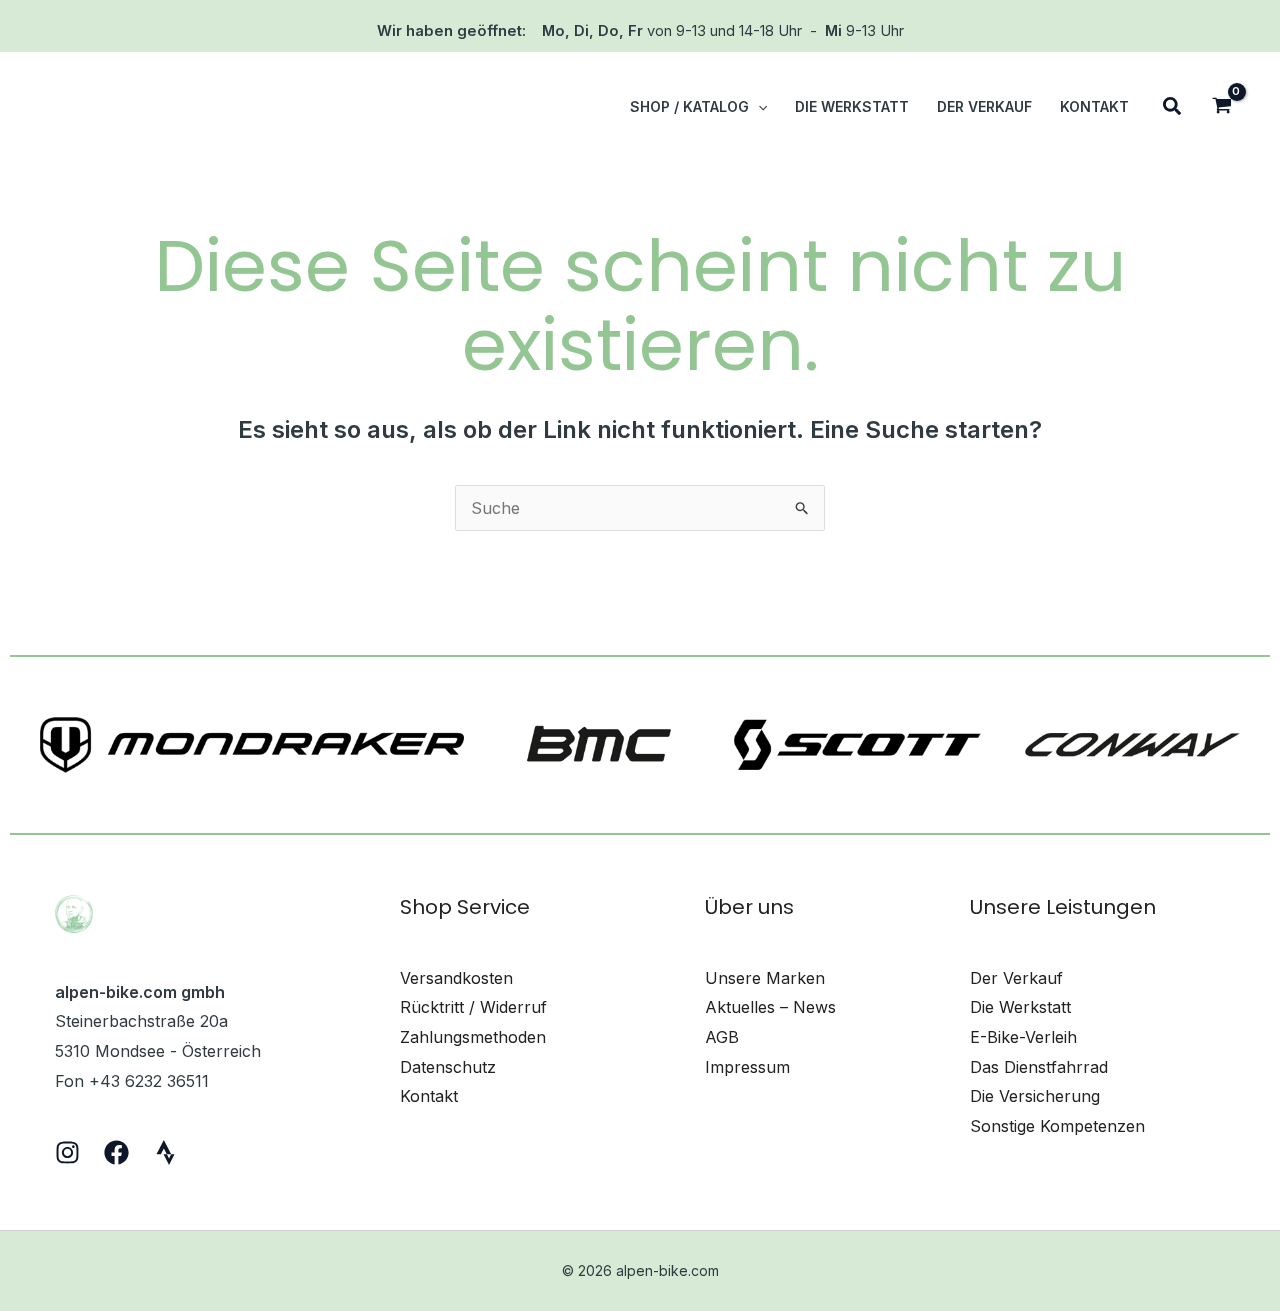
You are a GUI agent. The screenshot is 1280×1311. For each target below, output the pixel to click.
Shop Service (465, 907)
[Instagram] (67, 1152)
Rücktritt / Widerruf (473, 1007)
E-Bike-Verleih (1023, 1037)
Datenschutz (448, 1067)
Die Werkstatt (1020, 1007)
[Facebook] (116, 1152)
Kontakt (429, 1096)
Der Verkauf (1016, 978)
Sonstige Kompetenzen (1057, 1126)
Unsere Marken (765, 978)
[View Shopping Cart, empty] (1221, 107)
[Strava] (165, 1152)
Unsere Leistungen (1063, 907)
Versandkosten (456, 978)
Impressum (747, 1067)
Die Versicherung (1035, 1096)
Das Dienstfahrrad (1039, 1067)
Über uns (749, 907)
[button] (758, 107)
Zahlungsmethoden (473, 1037)
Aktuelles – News (770, 1007)
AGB (722, 1037)
